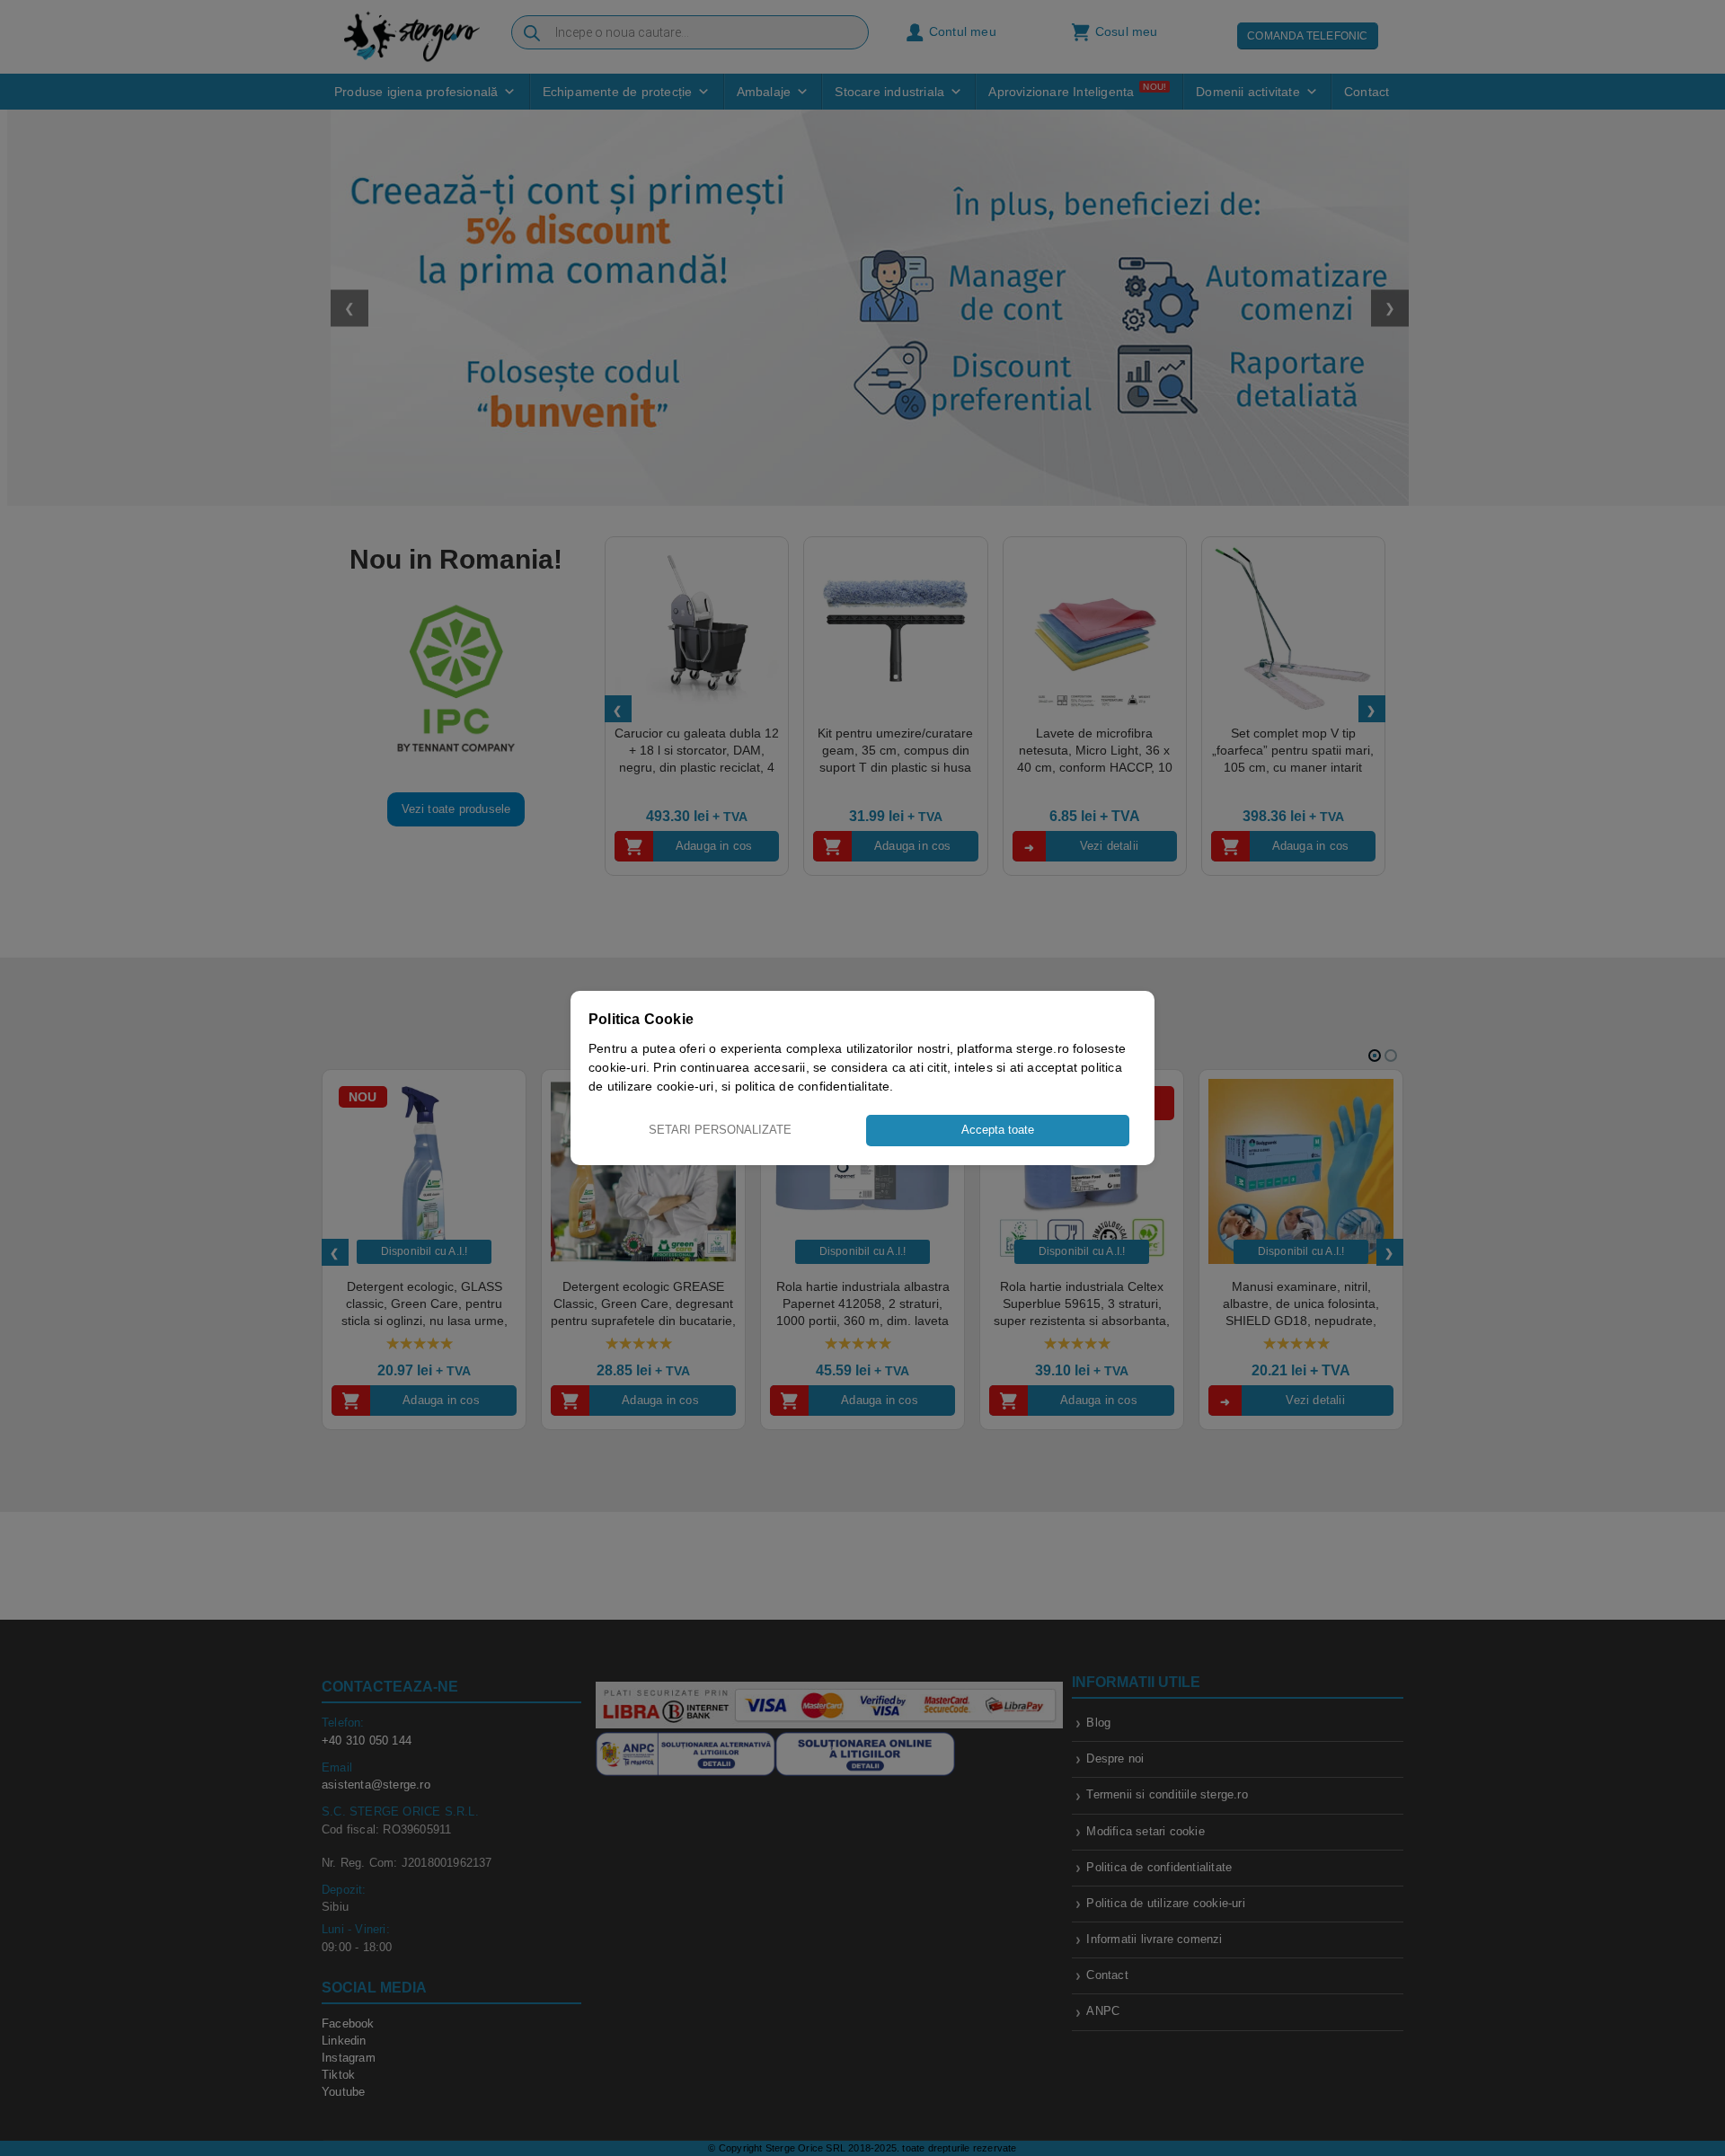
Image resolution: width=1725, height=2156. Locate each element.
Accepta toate (998, 1130)
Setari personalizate (720, 1130)
